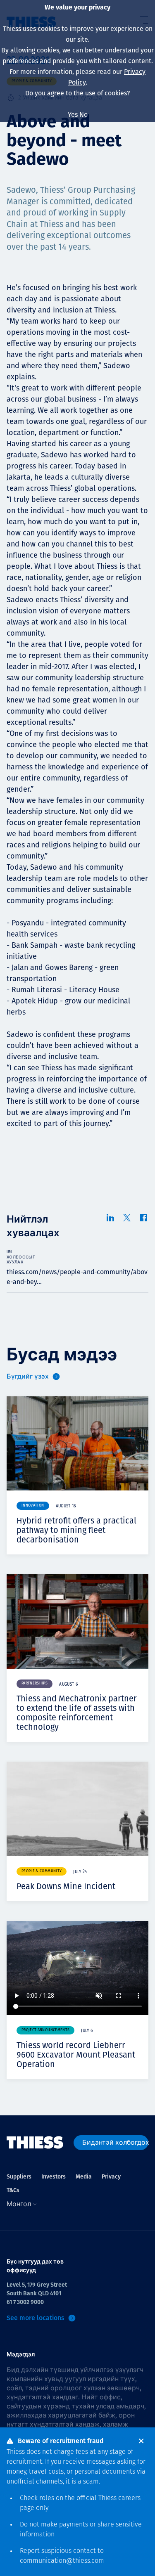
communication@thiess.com (62, 2561)
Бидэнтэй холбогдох (115, 2142)
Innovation (33, 1506)
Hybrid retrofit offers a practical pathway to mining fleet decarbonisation (76, 1530)
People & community (42, 1871)
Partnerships (35, 1683)
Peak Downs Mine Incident (66, 1886)
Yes (73, 115)
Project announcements (45, 2030)
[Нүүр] (35, 2143)
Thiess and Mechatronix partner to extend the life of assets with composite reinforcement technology (77, 1713)
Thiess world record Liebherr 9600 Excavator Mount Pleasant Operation (76, 2055)
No (83, 115)
